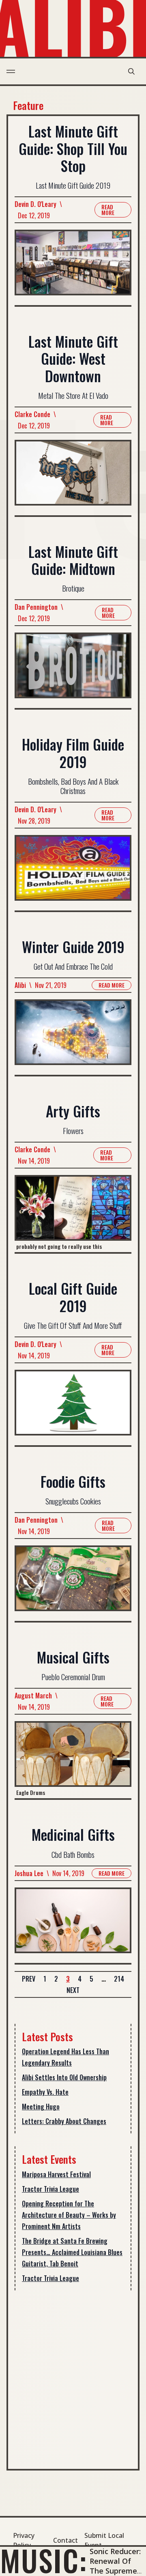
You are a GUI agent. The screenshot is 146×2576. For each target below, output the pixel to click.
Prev (29, 1979)
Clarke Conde (32, 414)
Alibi (20, 985)
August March (33, 1696)
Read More (108, 210)
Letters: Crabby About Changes (64, 2121)
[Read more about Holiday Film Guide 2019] (73, 873)
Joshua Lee (29, 1873)
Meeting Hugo (41, 2107)
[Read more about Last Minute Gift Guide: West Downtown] (73, 478)
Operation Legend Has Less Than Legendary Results (65, 2057)
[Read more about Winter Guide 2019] (73, 1037)
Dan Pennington (36, 607)
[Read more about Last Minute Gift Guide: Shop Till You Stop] (73, 267)
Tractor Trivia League (50, 2189)
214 (119, 1979)
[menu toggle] (11, 71)
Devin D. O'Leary (35, 204)
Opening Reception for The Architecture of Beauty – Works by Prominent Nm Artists (69, 2215)
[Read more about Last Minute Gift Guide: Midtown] (73, 670)
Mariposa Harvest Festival (56, 2174)
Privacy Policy (24, 2540)
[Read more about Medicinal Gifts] (73, 1925)
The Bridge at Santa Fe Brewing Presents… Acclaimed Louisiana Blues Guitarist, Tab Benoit (72, 2252)
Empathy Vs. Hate (45, 2092)
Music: (44, 2560)
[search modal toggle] (131, 71)
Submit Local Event (104, 2540)
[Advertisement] (73, 2376)
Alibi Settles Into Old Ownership (64, 2077)
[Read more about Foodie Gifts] (73, 1583)
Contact (65, 2540)
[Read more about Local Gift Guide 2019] (73, 1407)
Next (73, 1990)
